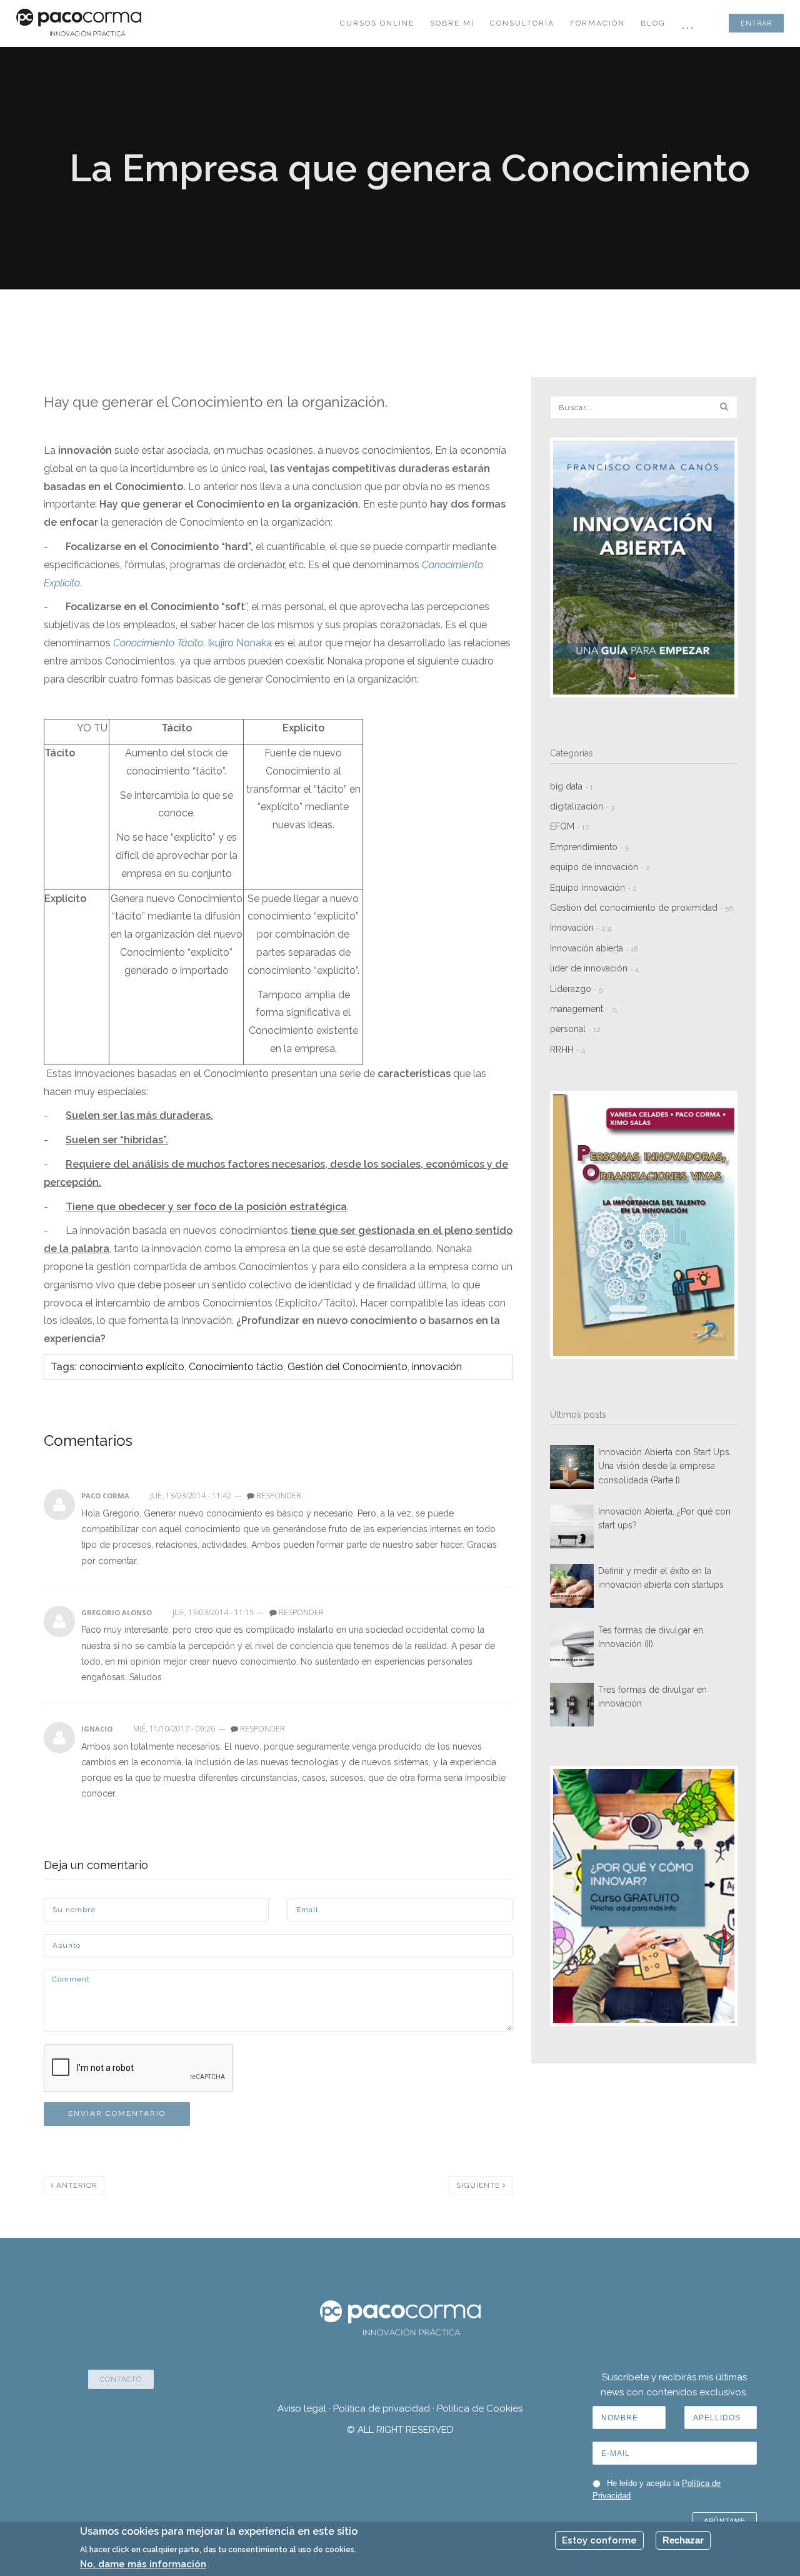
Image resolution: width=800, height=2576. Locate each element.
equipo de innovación (600, 867)
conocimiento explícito (132, 1367)
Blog (653, 23)
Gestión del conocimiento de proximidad (642, 908)
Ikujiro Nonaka (240, 643)
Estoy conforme (599, 2540)
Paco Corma (105, 1496)
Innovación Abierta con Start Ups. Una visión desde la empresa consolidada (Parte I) (665, 1466)
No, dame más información (143, 2564)
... (688, 23)
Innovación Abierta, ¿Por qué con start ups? (664, 1518)
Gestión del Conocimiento (347, 1367)
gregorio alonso (117, 1612)
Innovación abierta (594, 948)
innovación (437, 1367)
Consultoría (522, 23)
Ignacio (97, 1729)
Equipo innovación (593, 888)
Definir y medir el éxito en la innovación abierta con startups (661, 1578)
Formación (597, 23)
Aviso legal (302, 2408)
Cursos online (377, 23)
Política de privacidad (382, 2408)
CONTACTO (121, 2379)
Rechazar (683, 2540)
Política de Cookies (480, 2408)
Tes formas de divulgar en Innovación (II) (651, 1637)
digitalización (582, 806)
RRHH (567, 1050)
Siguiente (479, 2185)
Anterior (76, 2185)
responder (278, 1496)
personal (575, 1029)
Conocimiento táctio (236, 1367)
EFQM (570, 826)
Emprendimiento (589, 847)
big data (572, 786)
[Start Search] (724, 406)
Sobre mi (452, 23)
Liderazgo (576, 989)
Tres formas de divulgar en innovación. (652, 1696)
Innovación (581, 928)
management (584, 1009)
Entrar (756, 23)
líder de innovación (594, 968)
